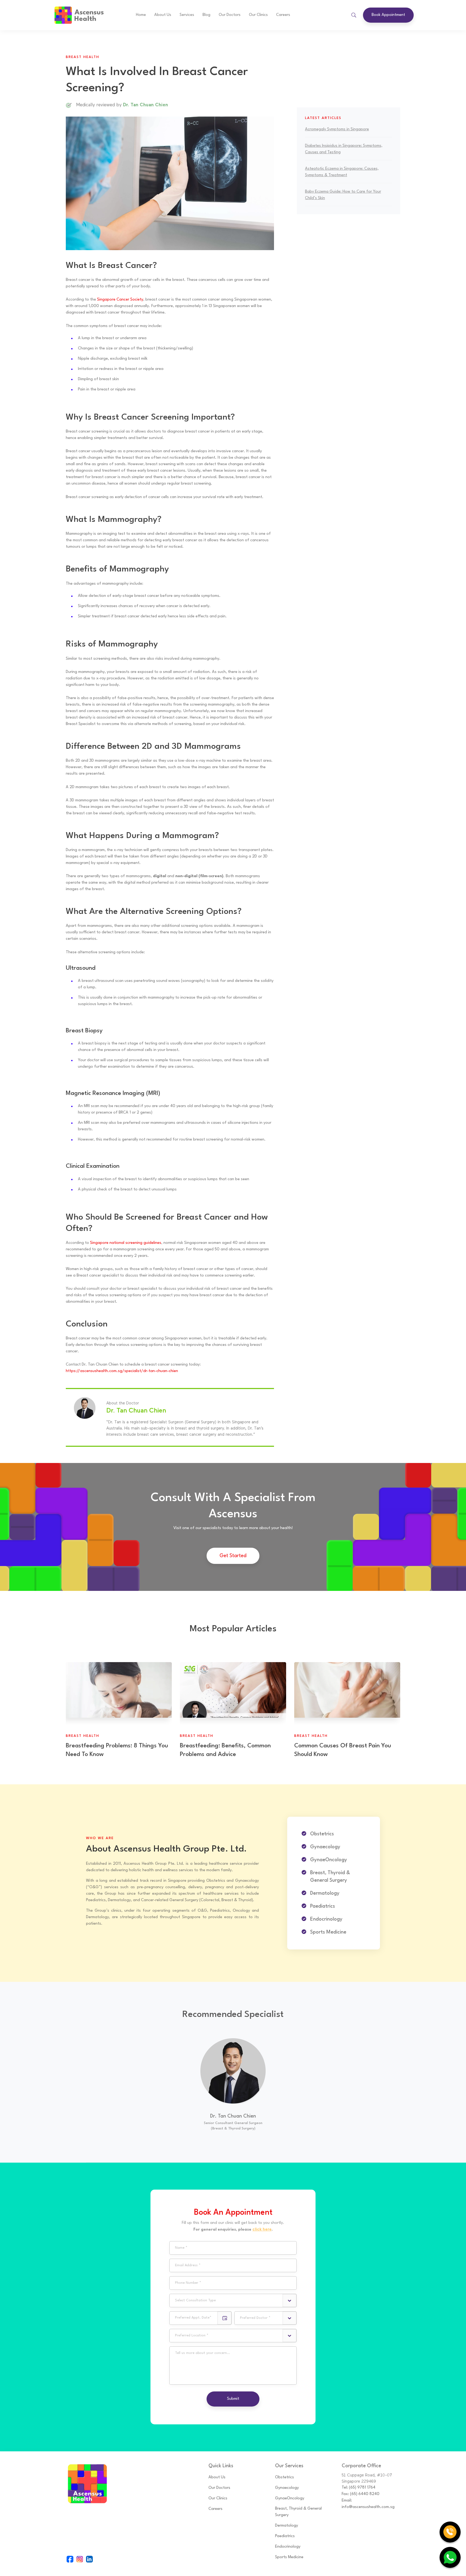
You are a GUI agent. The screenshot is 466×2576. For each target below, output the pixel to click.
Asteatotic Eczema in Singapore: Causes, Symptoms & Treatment (342, 172)
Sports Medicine (289, 2557)
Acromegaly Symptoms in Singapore (337, 129)
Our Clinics (258, 15)
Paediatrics (285, 2536)
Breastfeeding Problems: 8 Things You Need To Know (117, 1750)
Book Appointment (388, 15)
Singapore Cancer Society (120, 300)
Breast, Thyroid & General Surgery (298, 2512)
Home (141, 15)
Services (187, 15)
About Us (163, 15)
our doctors (230, 15)
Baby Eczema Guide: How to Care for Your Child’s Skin (343, 195)
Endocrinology (288, 2547)
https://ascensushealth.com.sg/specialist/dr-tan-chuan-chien (122, 1371)
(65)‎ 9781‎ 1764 (362, 2488)
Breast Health (83, 57)
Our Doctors (219, 2488)
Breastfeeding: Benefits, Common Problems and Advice (225, 1750)
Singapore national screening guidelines (126, 1243)
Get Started (233, 1556)
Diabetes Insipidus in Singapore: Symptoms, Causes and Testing (344, 149)
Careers (283, 15)
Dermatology (287, 2526)
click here (262, 2229)
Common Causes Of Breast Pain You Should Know (343, 1750)
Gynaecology (287, 2488)
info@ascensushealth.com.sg (368, 2507)
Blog (206, 15)
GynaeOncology (290, 2498)
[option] (233, 2087)
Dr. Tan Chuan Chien (233, 2116)
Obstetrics (285, 2477)
